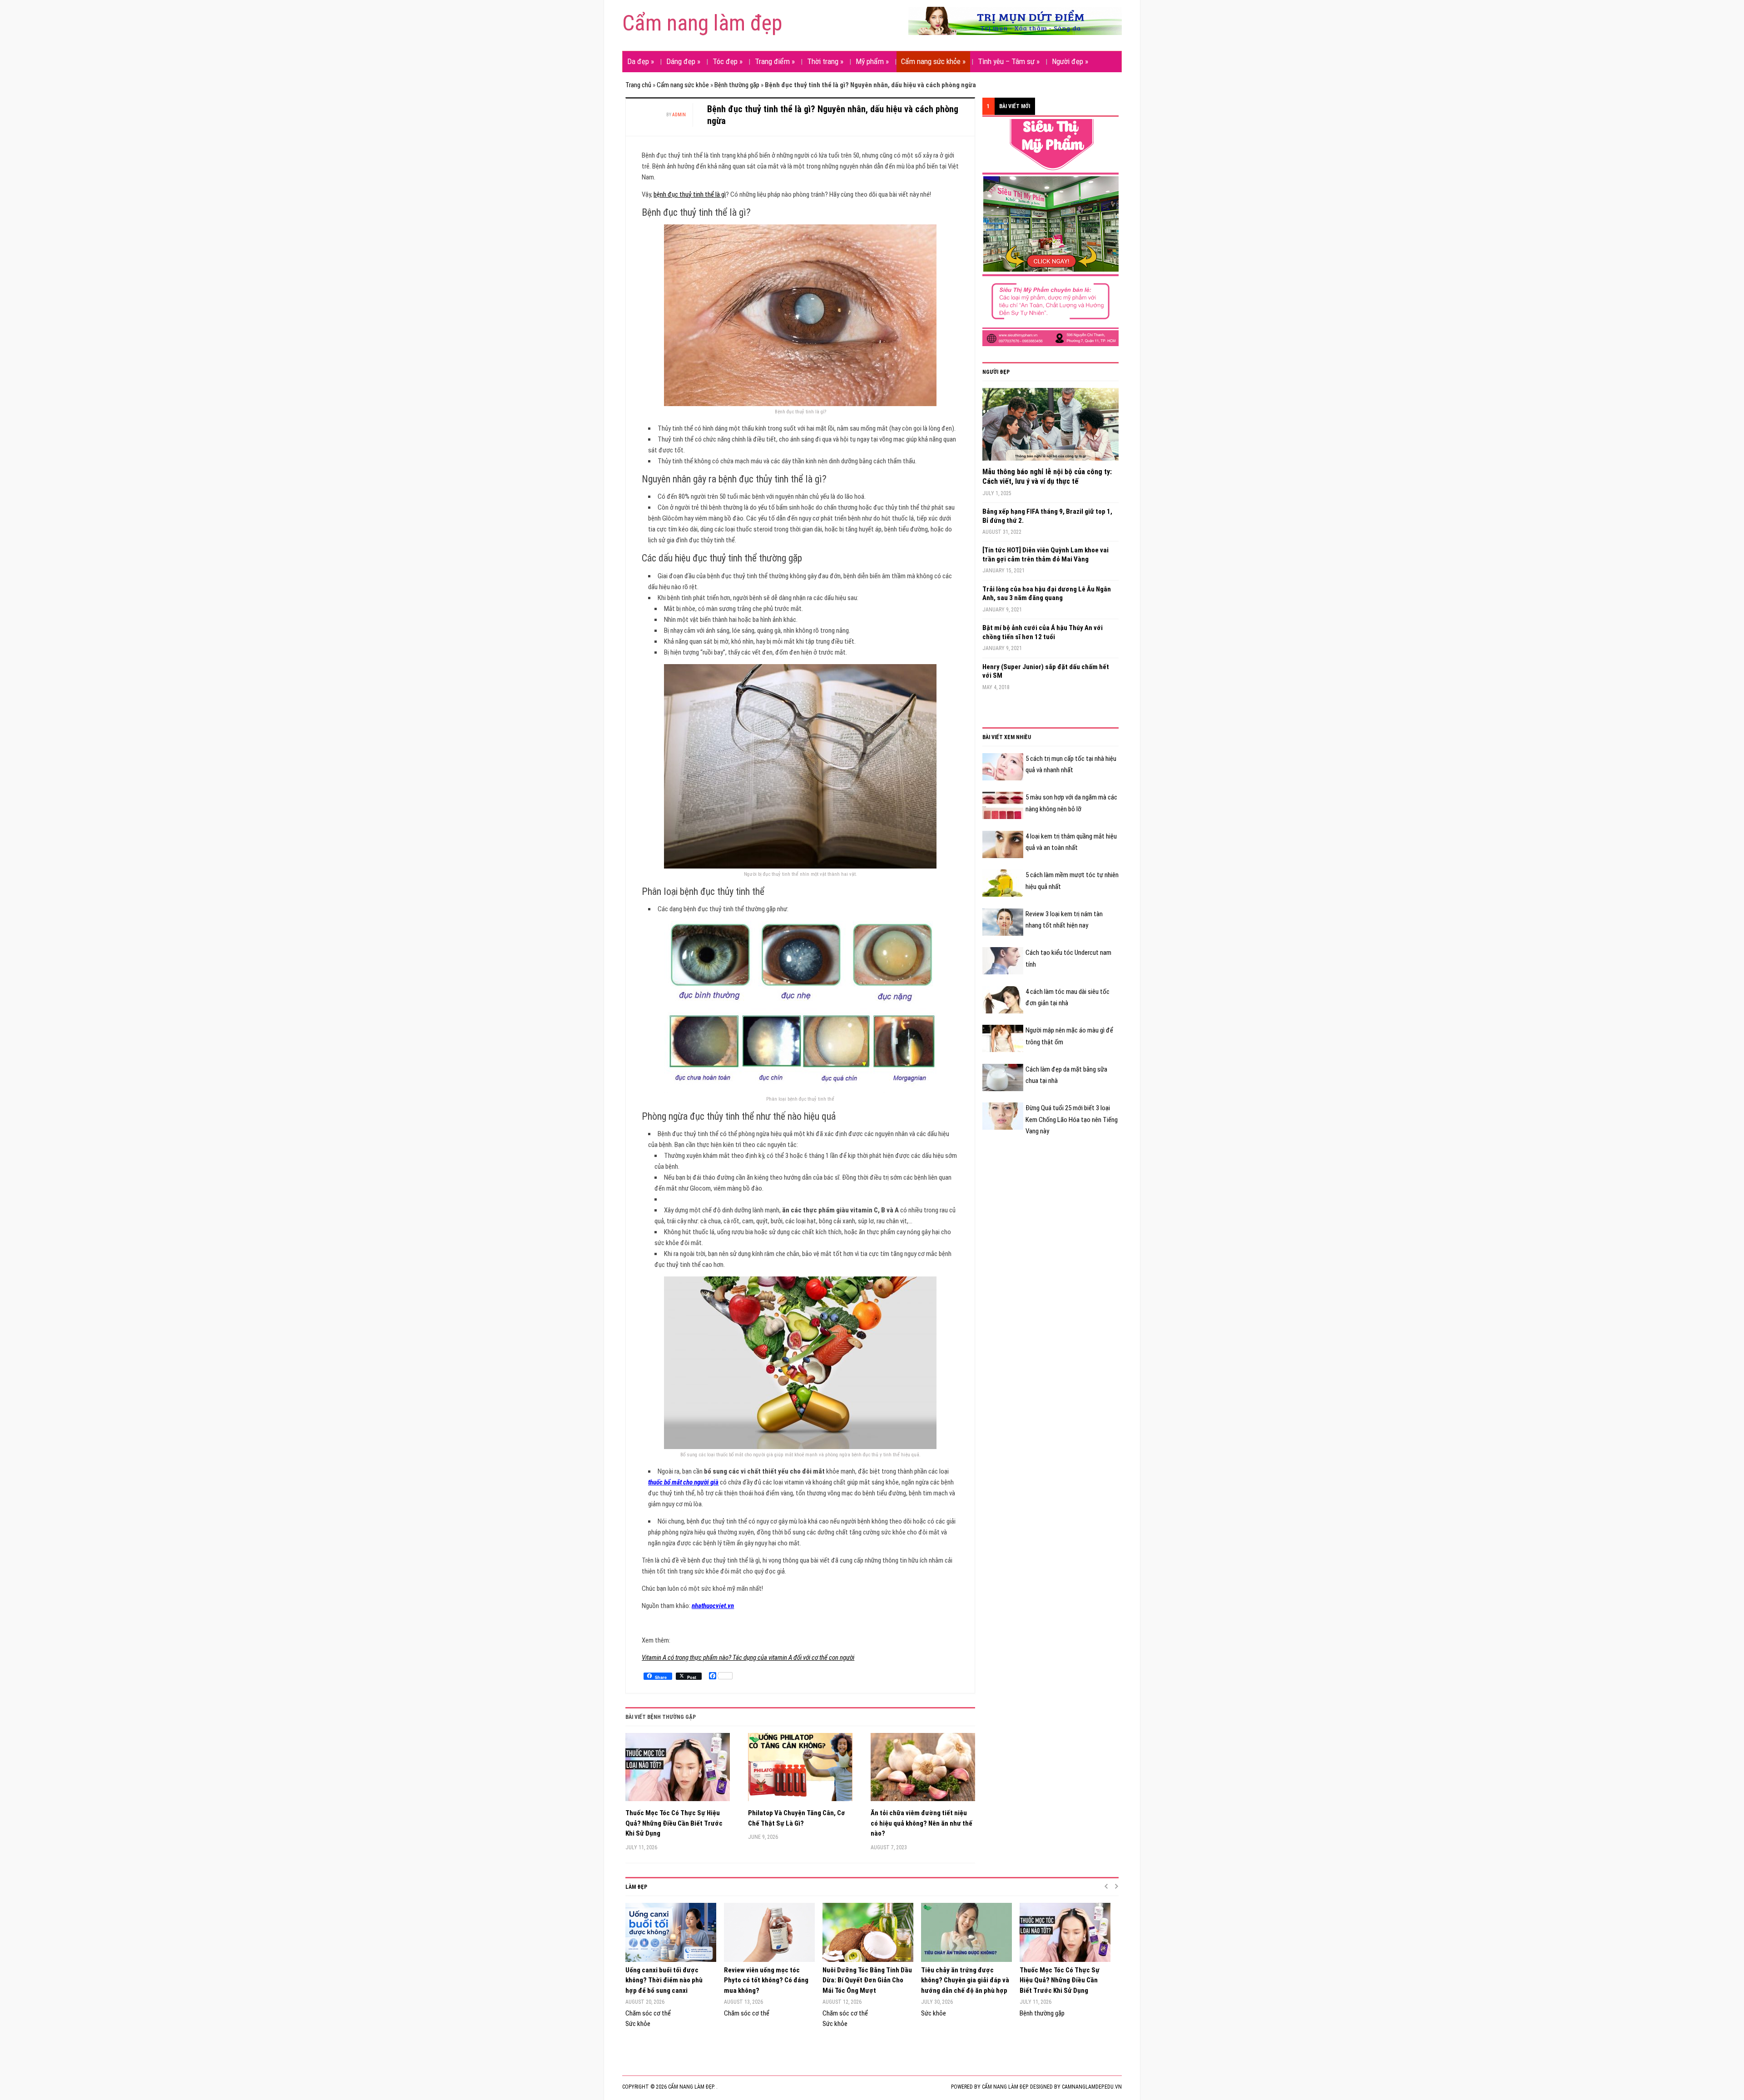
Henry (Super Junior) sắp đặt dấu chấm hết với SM (1046, 671)
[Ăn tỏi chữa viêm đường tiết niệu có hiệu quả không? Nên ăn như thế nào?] (923, 1770)
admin (679, 115)
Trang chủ (638, 85)
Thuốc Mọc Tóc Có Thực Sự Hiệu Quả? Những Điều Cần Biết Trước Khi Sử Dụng (674, 1823)
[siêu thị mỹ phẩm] (1050, 232)
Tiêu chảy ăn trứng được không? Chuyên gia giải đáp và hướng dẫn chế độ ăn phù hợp (965, 1980)
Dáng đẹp (683, 61)
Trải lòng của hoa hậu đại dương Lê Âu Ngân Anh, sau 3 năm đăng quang (1047, 594)
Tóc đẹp (728, 61)
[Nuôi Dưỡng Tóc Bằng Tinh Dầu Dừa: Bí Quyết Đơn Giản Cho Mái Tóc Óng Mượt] (867, 1932)
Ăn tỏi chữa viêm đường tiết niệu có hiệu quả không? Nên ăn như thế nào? (922, 1823)
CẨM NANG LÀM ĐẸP (1005, 2087)
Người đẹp (1070, 61)
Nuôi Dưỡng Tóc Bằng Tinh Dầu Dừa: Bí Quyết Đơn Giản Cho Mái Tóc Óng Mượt (867, 1980)
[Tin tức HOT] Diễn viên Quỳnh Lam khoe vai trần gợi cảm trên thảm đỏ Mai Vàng (1045, 555)
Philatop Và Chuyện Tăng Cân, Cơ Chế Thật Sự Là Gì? (797, 1818)
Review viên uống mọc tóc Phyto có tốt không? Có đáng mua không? (766, 1980)
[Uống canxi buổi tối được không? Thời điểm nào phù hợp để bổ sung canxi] (670, 1932)
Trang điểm (775, 61)
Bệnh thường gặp (737, 85)
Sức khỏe (638, 2024)
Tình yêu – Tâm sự (1009, 61)
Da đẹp (641, 61)
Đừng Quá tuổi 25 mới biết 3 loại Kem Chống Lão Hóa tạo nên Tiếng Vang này (1072, 1120)
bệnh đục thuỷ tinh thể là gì (690, 194)
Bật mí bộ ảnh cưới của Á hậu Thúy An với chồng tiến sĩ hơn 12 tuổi (1043, 632)
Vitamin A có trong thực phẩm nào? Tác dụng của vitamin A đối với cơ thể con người (748, 1658)
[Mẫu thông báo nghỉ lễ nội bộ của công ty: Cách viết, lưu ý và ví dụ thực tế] (1050, 427)
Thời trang (825, 61)
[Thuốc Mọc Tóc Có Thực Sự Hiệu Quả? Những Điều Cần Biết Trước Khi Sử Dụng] (678, 1770)
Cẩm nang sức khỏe (933, 61)
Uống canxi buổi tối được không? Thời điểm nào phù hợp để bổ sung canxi (664, 1980)
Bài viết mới (1015, 106)
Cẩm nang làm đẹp (702, 23)
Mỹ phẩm (872, 61)
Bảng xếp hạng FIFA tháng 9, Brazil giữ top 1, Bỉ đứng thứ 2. (1047, 516)
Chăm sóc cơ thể (648, 2013)
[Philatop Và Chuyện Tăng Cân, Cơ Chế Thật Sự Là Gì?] (800, 1770)
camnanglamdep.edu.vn (1092, 2087)
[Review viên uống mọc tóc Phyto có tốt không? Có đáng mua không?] (769, 1932)
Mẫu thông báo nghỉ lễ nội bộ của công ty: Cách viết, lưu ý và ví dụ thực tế (1047, 477)
